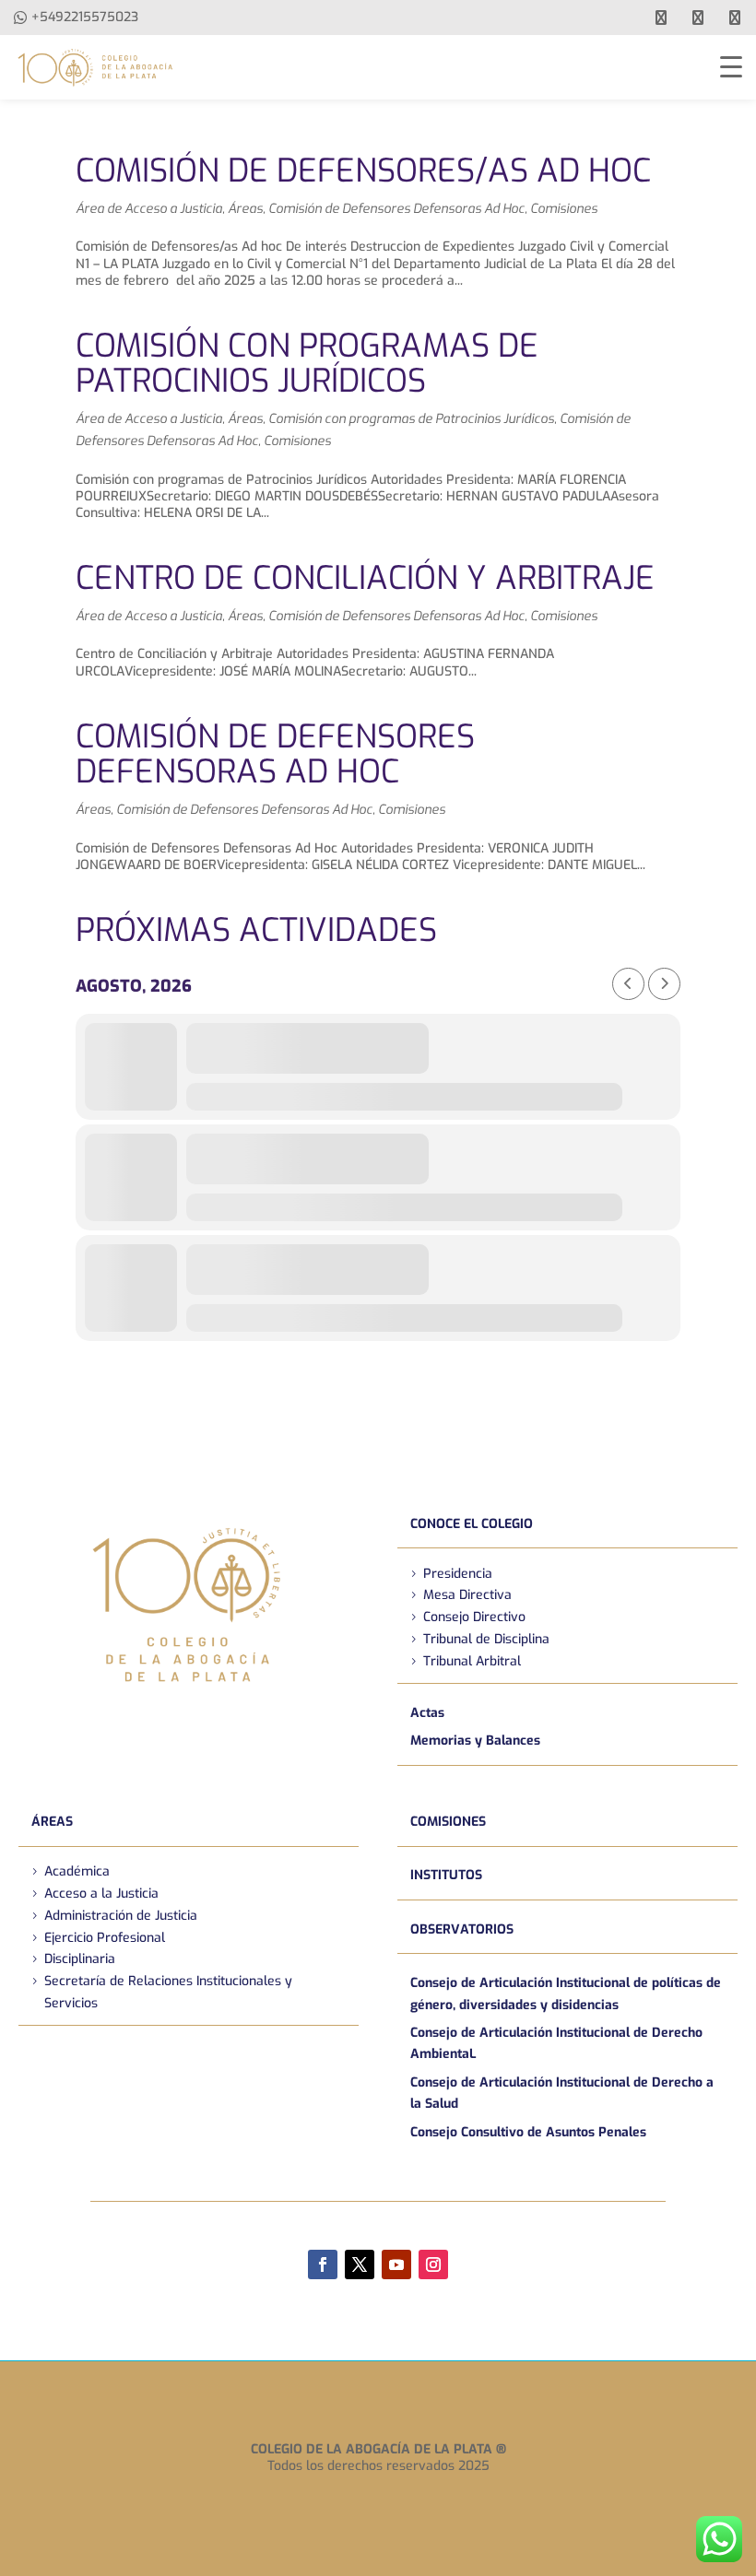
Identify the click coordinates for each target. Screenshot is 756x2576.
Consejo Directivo (474, 1617)
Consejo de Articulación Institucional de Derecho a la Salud (562, 2094)
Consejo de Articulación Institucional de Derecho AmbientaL (556, 2044)
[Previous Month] (628, 984)
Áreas (245, 209)
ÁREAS (52, 1822)
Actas (427, 1713)
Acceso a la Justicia (101, 1894)
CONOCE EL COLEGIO (472, 1524)
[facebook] (661, 18)
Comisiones (564, 209)
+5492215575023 (85, 17)
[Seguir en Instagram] (433, 2264)
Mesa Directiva (467, 1595)
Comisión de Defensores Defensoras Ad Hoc (396, 209)
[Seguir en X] (360, 2264)
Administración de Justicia (121, 1916)
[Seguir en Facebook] (323, 2264)
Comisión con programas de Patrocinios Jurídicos (307, 364)
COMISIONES (448, 1822)
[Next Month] (664, 984)
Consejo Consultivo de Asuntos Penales (528, 2132)
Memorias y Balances (475, 1741)
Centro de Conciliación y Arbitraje (365, 578)
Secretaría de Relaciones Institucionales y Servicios (168, 1992)
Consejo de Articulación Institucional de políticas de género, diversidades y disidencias (566, 1994)
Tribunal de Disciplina (486, 1639)
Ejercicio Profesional (105, 1938)
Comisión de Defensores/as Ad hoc (363, 171)
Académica (77, 1871)
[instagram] (735, 18)
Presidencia (458, 1574)
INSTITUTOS (446, 1875)
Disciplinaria (80, 1959)
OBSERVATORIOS (462, 1929)
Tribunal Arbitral (472, 1661)
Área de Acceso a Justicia (149, 209)
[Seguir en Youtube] (396, 2264)
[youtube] (698, 18)
